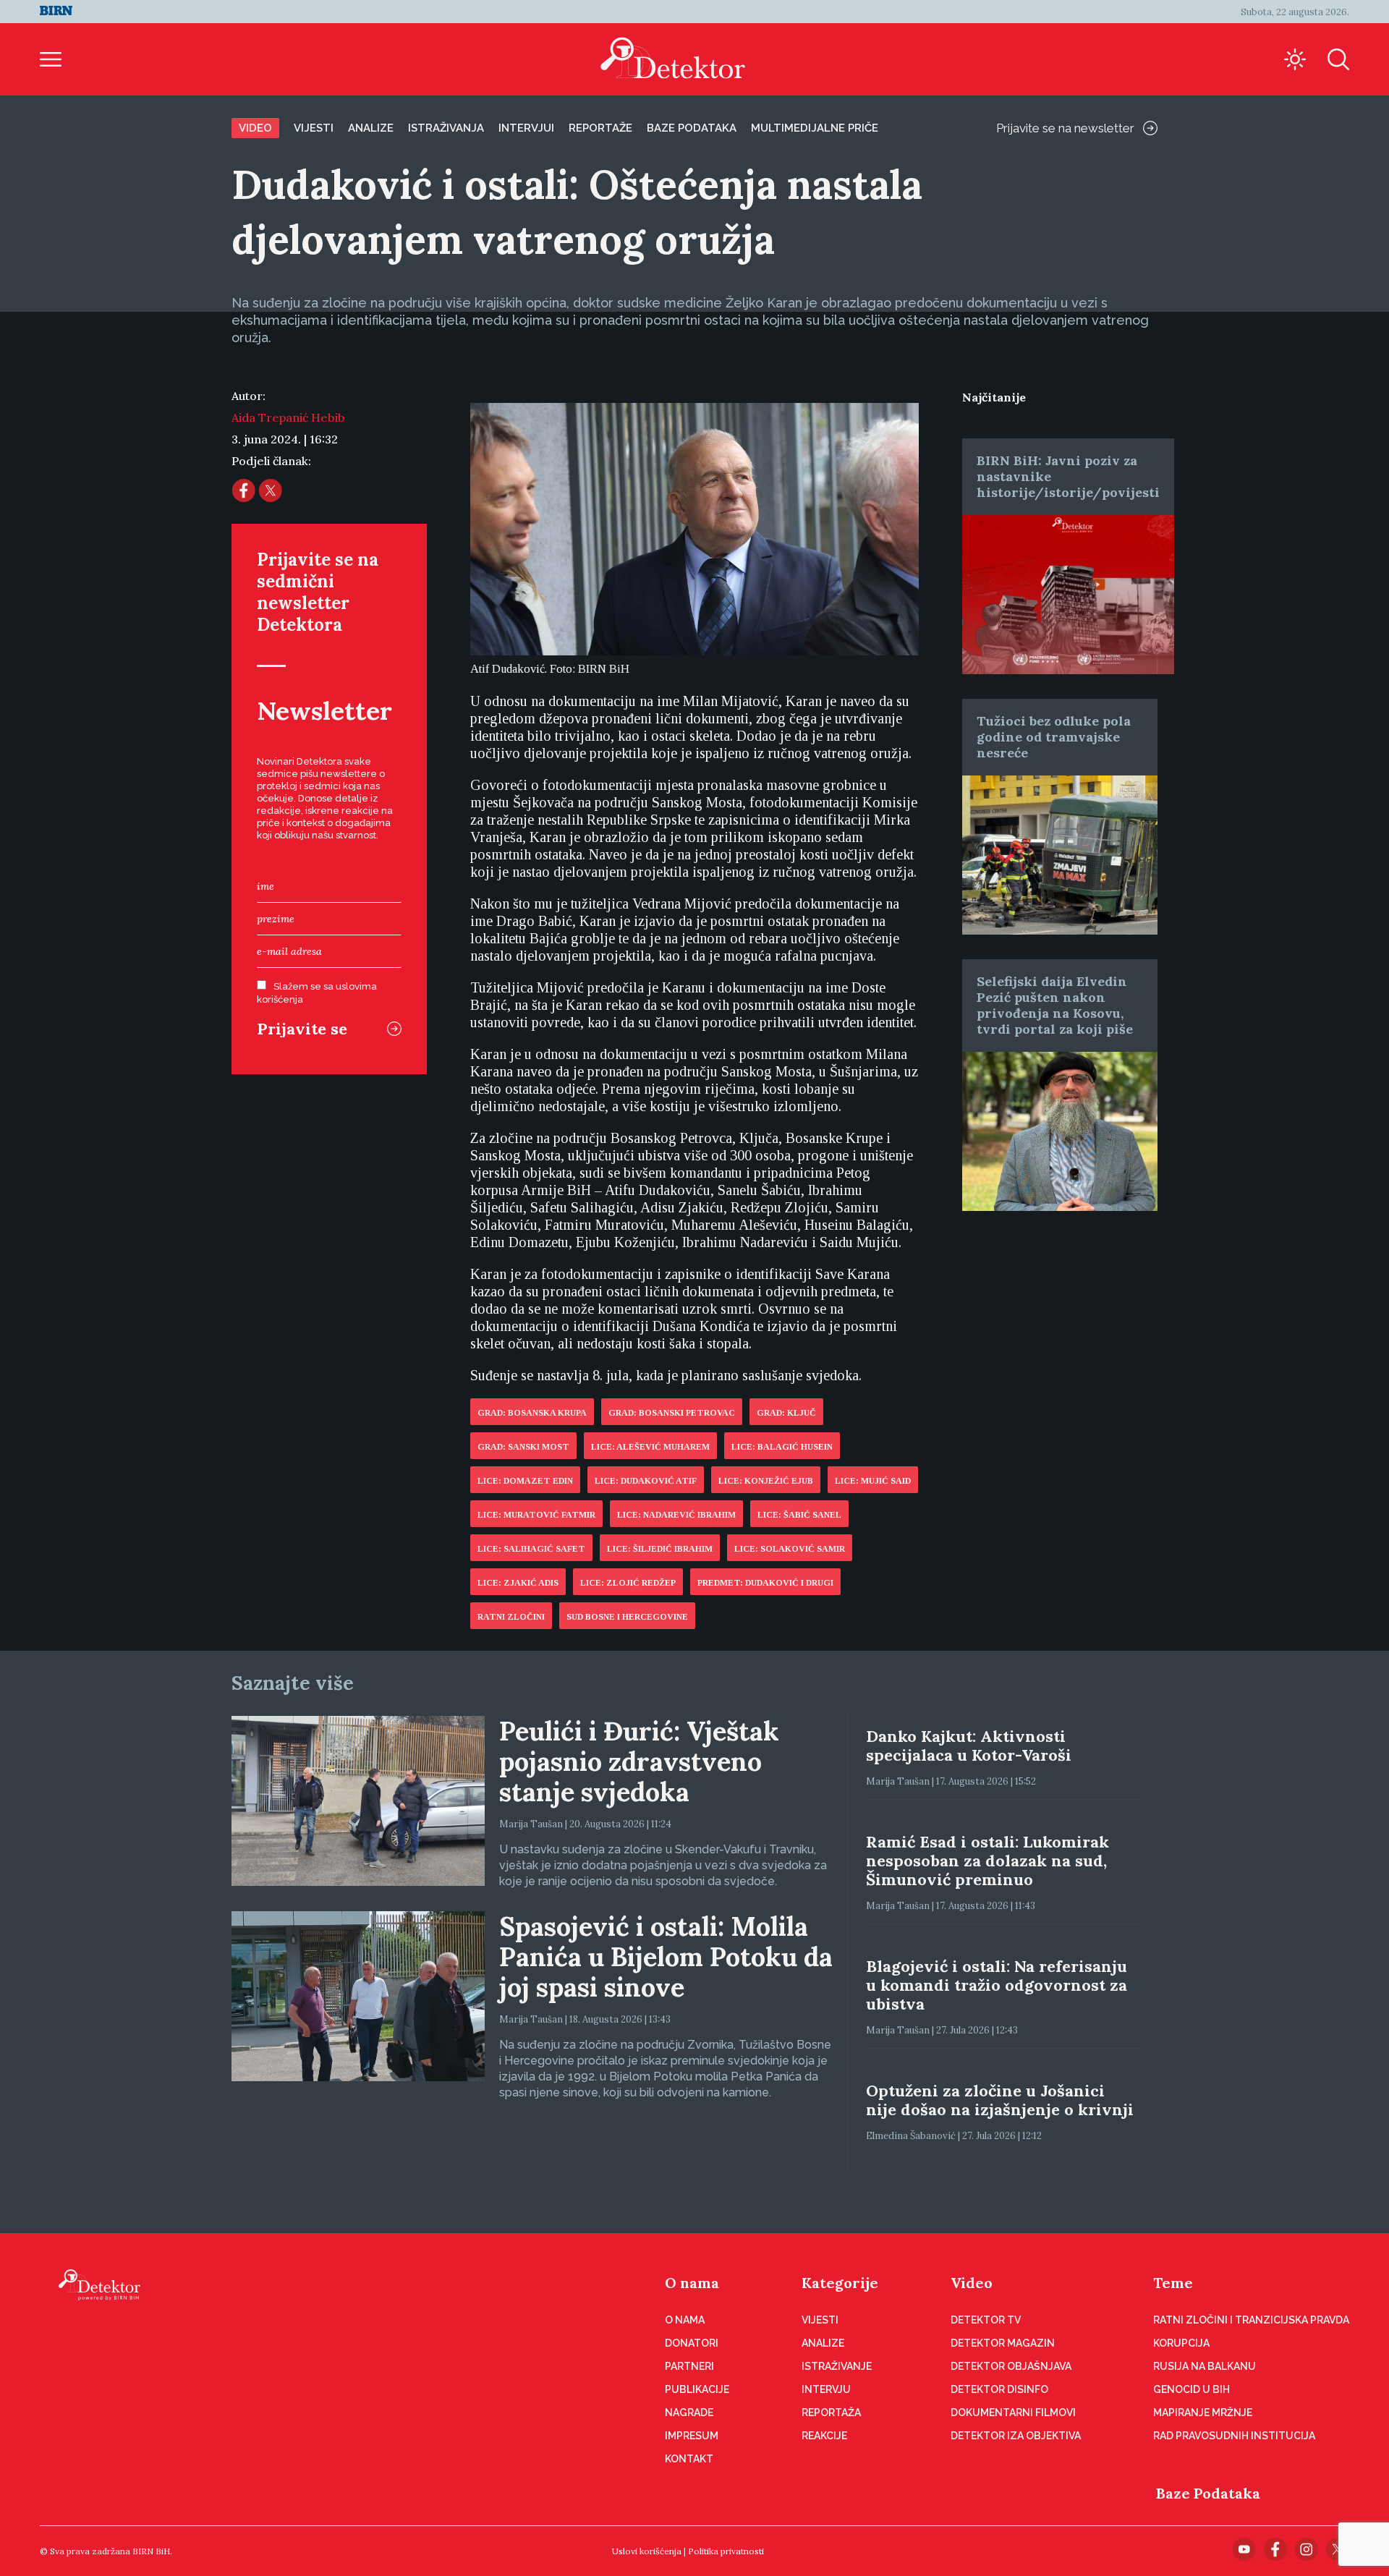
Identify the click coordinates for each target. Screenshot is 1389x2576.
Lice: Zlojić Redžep (628, 1583)
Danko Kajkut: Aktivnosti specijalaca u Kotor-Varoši (969, 1746)
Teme (1173, 2283)
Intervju (826, 2389)
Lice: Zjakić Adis (518, 1583)
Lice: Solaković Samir (790, 1549)
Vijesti (314, 128)
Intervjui (526, 128)
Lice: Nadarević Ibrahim (676, 1515)
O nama (692, 2283)
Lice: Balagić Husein (782, 1447)
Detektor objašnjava (1011, 2366)
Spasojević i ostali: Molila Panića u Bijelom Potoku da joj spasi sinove (666, 1957)
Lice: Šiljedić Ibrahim (660, 1549)
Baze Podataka (1208, 2493)
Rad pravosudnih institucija (1234, 2436)
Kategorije (840, 2283)
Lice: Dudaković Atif (646, 1481)
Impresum (692, 2436)
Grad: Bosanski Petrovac (672, 1413)
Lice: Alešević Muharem (650, 1447)
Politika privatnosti (726, 2551)
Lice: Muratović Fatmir (536, 1515)
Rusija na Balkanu (1205, 2366)
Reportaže (600, 128)
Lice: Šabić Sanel (799, 1515)
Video (255, 128)
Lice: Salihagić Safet (531, 1549)
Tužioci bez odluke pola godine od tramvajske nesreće (1054, 737)
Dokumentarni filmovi (1013, 2413)
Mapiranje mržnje (1203, 2413)
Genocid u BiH (1192, 2389)
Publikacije (697, 2389)
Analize (371, 128)
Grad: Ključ (786, 1413)
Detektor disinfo (999, 2389)
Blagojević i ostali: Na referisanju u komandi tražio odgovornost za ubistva (997, 1985)
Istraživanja (446, 128)
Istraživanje (837, 2366)
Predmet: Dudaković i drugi (765, 1583)
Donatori (692, 2343)
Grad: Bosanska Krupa (532, 1413)
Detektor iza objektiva (1016, 2436)
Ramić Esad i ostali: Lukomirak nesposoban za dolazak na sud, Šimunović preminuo (987, 1861)
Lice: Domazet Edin (525, 1481)
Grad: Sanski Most (523, 1447)
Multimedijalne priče (815, 128)
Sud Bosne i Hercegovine (627, 1617)
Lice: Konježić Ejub (766, 1481)
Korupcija (1181, 2343)
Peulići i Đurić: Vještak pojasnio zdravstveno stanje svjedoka (639, 1761)
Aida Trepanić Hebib (288, 417)
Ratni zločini (511, 1617)
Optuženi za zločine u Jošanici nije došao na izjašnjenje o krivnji (1000, 2100)
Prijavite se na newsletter (1065, 128)
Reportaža (831, 2413)
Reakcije (824, 2436)
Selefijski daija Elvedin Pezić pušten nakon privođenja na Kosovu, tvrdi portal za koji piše (1055, 1005)
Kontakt (689, 2459)
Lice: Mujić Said (873, 1481)
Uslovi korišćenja (647, 2551)
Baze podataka (692, 128)
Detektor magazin (1003, 2343)
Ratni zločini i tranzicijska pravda (1251, 2320)
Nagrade (689, 2413)
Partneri (689, 2366)
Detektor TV (986, 2320)
